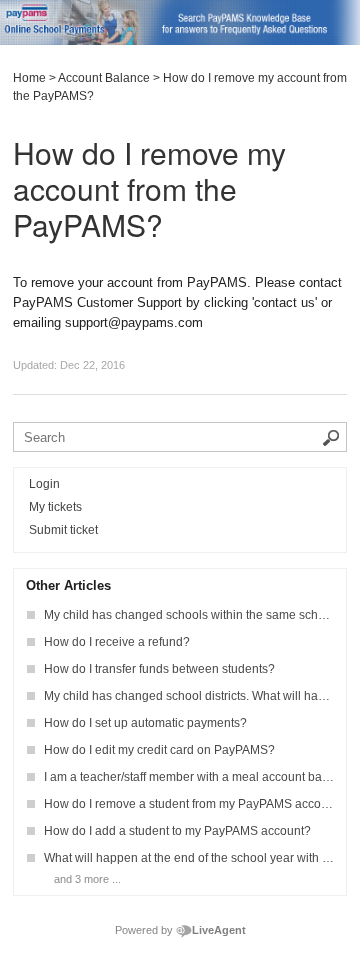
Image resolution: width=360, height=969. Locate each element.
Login (44, 484)
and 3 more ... (87, 879)
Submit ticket (63, 530)
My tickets (55, 507)
